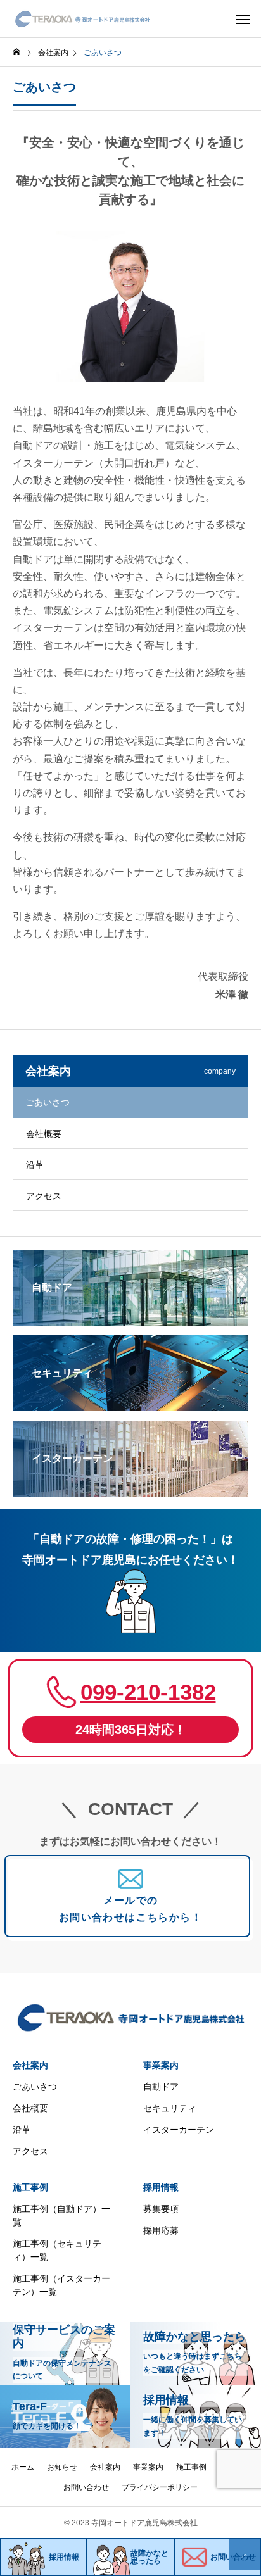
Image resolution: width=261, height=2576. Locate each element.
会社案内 (30, 2065)
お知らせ (62, 2467)
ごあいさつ (35, 2087)
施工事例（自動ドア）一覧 (61, 2215)
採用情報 (161, 2187)
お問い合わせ (86, 2487)
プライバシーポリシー (160, 2487)
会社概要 (44, 1134)
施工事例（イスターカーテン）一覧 (61, 2285)
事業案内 (161, 2065)
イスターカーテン (179, 2130)
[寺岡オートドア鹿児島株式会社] (82, 19)
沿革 (35, 1165)
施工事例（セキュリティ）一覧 (57, 2250)
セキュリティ (170, 2108)
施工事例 (30, 2187)
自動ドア (161, 2087)
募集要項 (161, 2209)
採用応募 (161, 2230)
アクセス (44, 1196)
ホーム (23, 2467)
